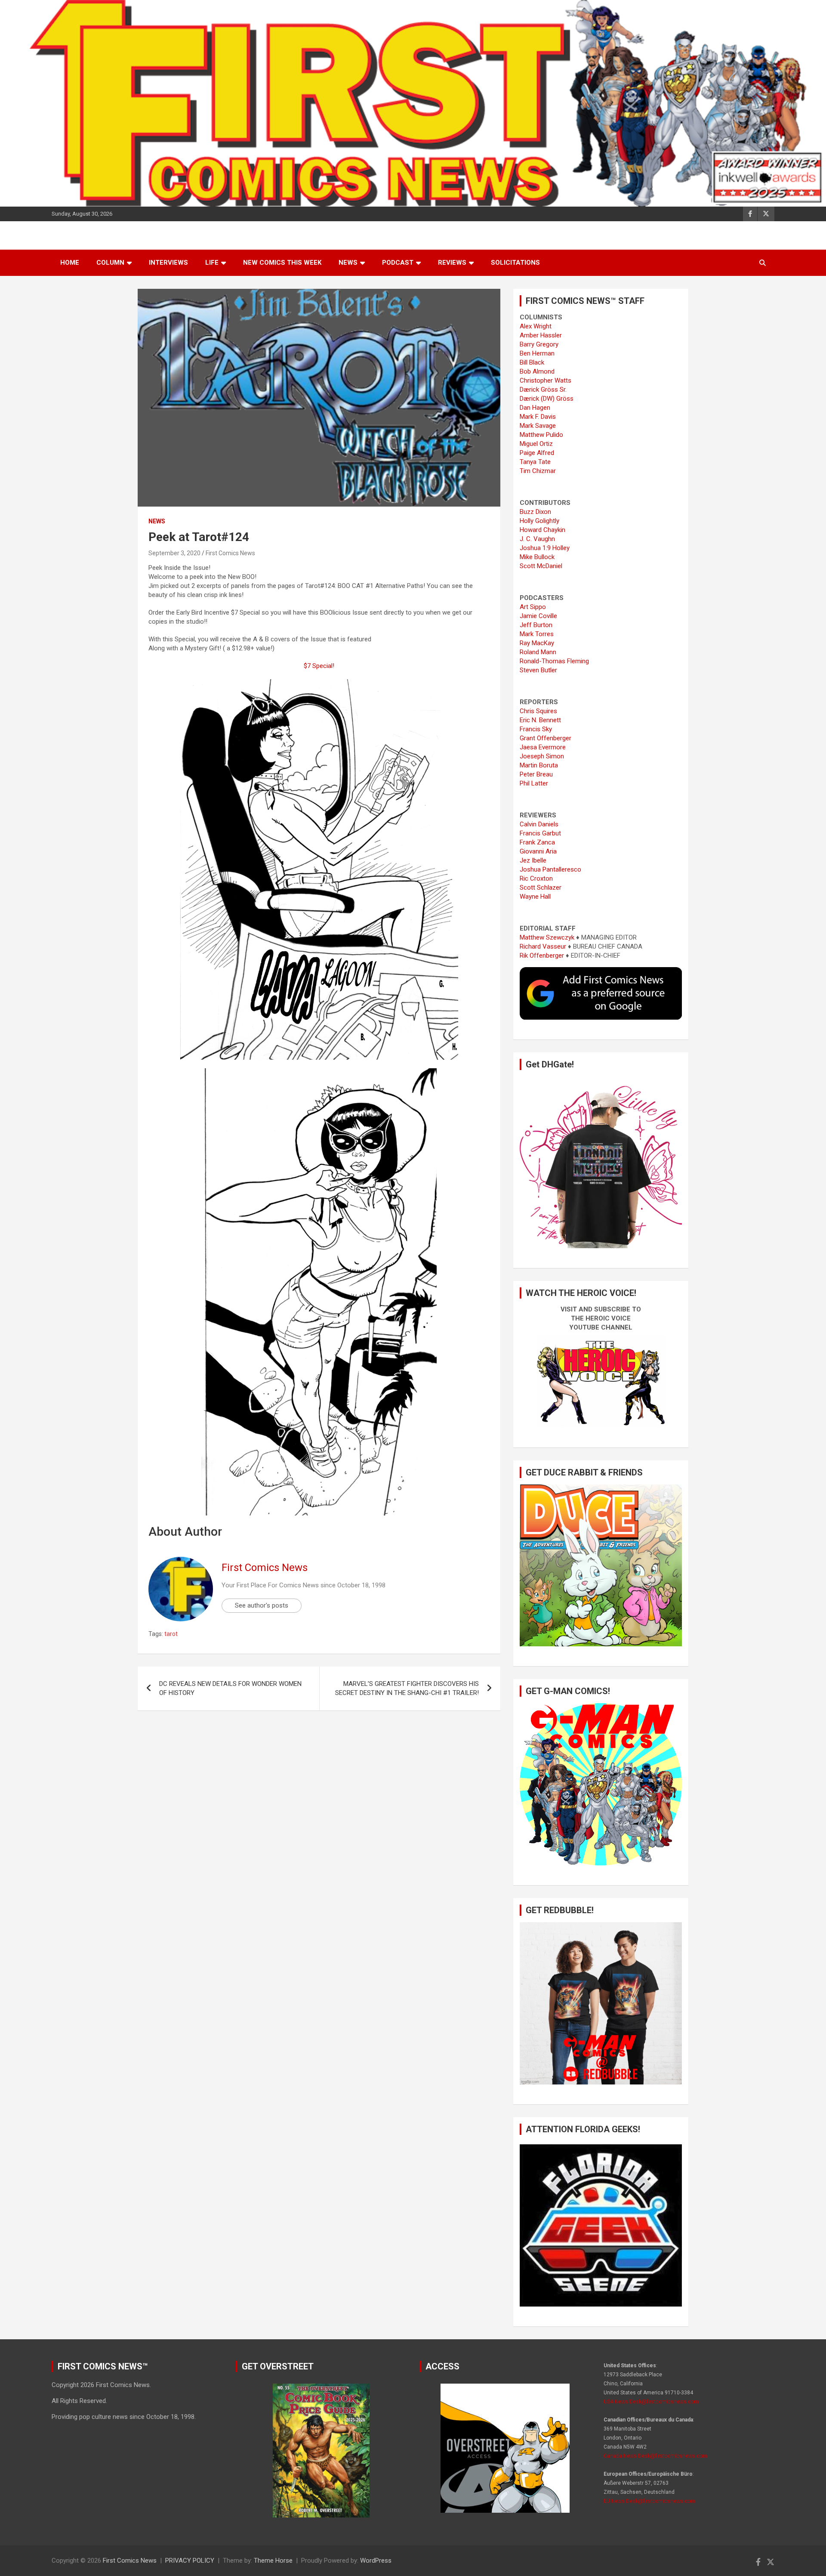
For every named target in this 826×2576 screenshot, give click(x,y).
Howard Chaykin (542, 530)
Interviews (168, 263)
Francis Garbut (540, 833)
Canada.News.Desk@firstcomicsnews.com (655, 2456)
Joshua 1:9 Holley (545, 548)
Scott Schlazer (541, 888)
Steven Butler (538, 670)
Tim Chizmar (538, 471)
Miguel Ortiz (536, 444)
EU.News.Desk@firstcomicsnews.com (649, 2501)
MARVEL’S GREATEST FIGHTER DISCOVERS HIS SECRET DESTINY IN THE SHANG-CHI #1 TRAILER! (407, 1688)
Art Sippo (533, 607)
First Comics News (230, 553)
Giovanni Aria (538, 851)
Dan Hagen (535, 408)
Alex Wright (536, 326)
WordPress (376, 2561)
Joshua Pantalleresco (550, 869)
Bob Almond (537, 371)
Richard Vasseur (543, 946)
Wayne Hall (535, 897)
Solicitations (515, 263)
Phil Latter (534, 783)
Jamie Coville (538, 616)
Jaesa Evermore (543, 747)
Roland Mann (538, 652)
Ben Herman (537, 353)
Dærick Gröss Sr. (543, 390)
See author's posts (262, 1605)
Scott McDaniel (541, 566)
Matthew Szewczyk (547, 937)
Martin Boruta (539, 765)
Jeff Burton (536, 625)
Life (212, 263)
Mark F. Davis (538, 417)
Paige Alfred (537, 453)
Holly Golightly (539, 521)
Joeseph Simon (542, 756)
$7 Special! (319, 666)
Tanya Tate (535, 462)
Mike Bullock (537, 557)
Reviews (452, 263)
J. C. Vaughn (537, 539)
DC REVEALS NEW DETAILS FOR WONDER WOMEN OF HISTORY (230, 1688)
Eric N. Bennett (540, 720)
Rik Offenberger (542, 956)
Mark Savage (538, 426)
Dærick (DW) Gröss (547, 399)
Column (110, 263)
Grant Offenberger (546, 738)
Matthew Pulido (541, 435)
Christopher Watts (546, 380)
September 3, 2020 (174, 553)
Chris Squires (538, 711)
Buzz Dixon (535, 512)
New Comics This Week (282, 263)
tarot (171, 1634)
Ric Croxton (536, 878)
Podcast (398, 263)
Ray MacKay (537, 643)
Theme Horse (273, 2561)
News (348, 263)
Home (70, 263)
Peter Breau (536, 774)
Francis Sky (536, 729)
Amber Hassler (541, 335)
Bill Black (532, 362)
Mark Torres (537, 634)
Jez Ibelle (533, 860)
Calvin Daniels (539, 824)
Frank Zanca (537, 842)
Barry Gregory (539, 344)
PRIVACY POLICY (190, 2561)
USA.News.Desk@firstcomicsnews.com (651, 2402)
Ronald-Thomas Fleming (554, 661)
